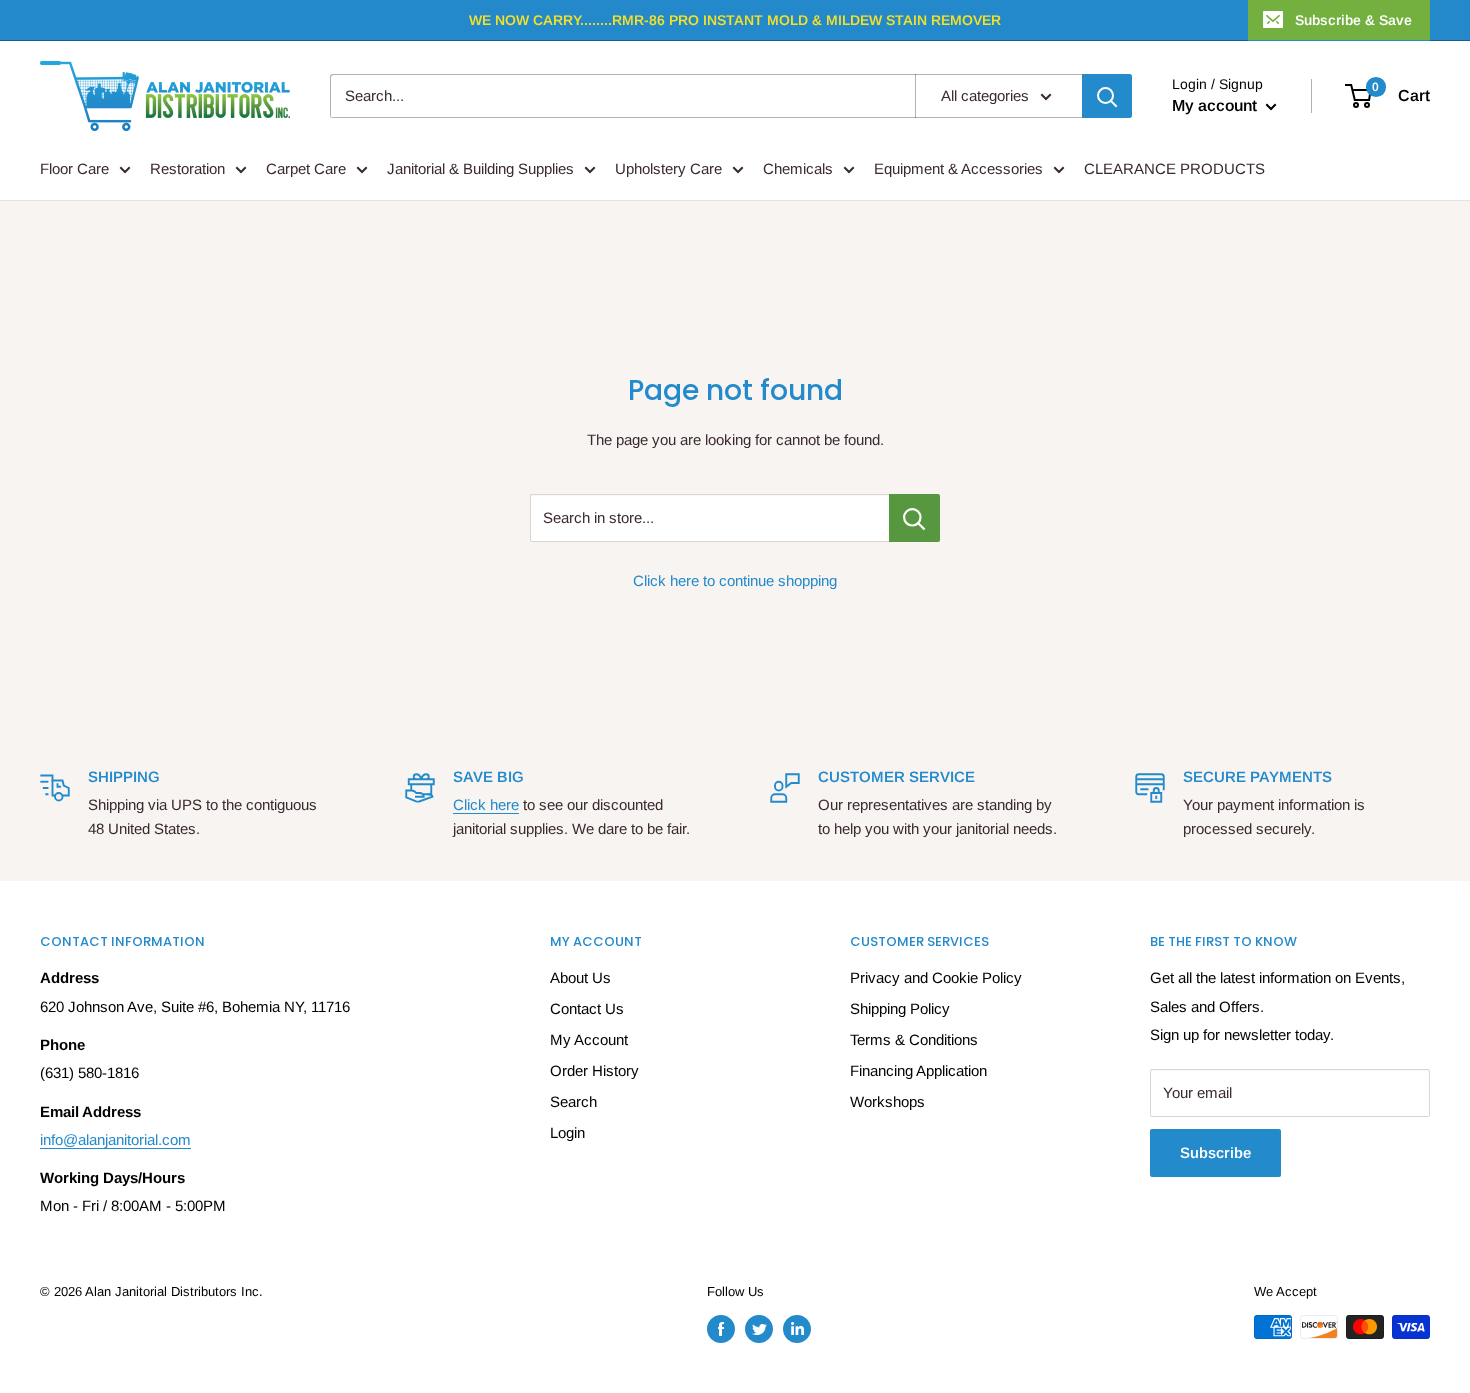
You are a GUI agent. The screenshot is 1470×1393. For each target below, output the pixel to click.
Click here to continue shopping (735, 580)
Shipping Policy (900, 1008)
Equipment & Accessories (958, 168)
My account (1216, 105)
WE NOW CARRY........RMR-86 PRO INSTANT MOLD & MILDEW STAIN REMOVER (735, 20)
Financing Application (918, 1070)
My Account (589, 1039)
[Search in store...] (914, 518)
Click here (486, 804)
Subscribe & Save (1353, 20)
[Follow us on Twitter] (759, 1329)
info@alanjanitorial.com (115, 1139)
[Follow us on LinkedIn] (797, 1329)
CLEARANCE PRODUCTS (1174, 168)
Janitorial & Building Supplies (480, 168)
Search (573, 1101)
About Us (580, 977)
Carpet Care (306, 168)
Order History (594, 1070)
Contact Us (587, 1008)
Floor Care (74, 168)
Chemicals (798, 168)
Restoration (187, 168)
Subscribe (1215, 1152)
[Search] (1107, 96)
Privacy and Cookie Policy (936, 977)
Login (567, 1132)
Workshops (887, 1101)
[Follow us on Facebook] (721, 1329)
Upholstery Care (668, 168)
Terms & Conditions (914, 1039)
